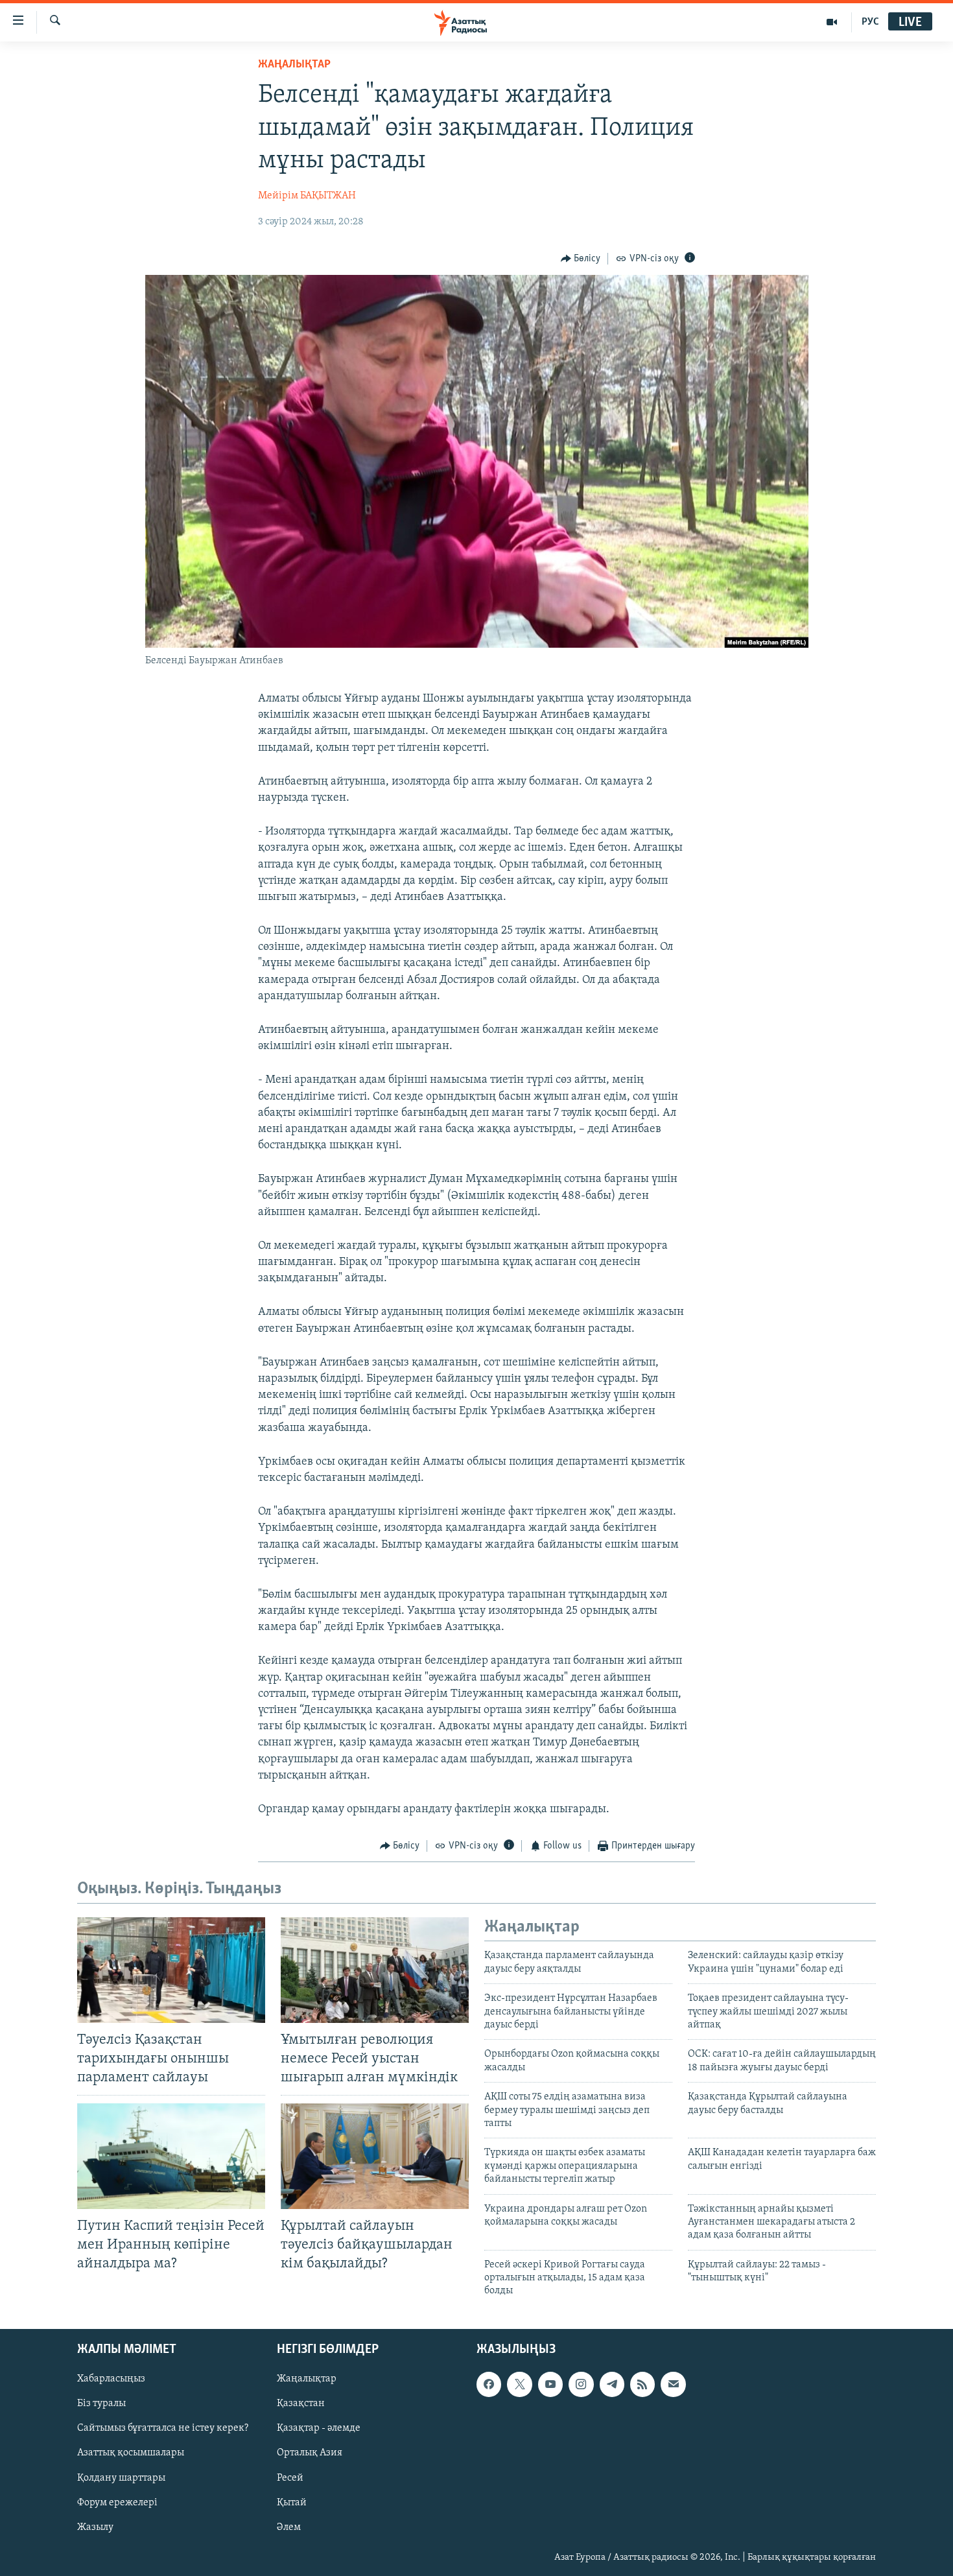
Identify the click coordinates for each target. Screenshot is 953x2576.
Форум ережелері (117, 2502)
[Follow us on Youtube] (550, 2384)
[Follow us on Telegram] (612, 2384)
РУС (870, 22)
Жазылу (95, 2527)
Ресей (290, 2477)
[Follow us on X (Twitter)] (519, 2384)
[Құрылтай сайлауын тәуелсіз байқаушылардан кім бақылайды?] (375, 2156)
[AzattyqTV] (832, 22)
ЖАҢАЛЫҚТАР (294, 65)
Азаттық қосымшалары (131, 2453)
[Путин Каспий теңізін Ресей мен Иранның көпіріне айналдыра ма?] (171, 2156)
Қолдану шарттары (121, 2477)
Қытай (292, 2502)
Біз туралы (101, 2404)
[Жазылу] (673, 2384)
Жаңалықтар (307, 2379)
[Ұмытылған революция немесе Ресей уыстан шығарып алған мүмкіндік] (375, 1970)
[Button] (581, 259)
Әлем (289, 2527)
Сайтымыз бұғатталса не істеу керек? (163, 2428)
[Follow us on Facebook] (489, 2384)
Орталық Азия (310, 2453)
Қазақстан (301, 2404)
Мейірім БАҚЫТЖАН (307, 196)
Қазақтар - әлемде (319, 2428)
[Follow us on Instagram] (581, 2384)
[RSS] (642, 2384)
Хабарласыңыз (111, 2379)
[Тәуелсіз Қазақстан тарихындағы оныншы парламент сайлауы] (171, 1970)
